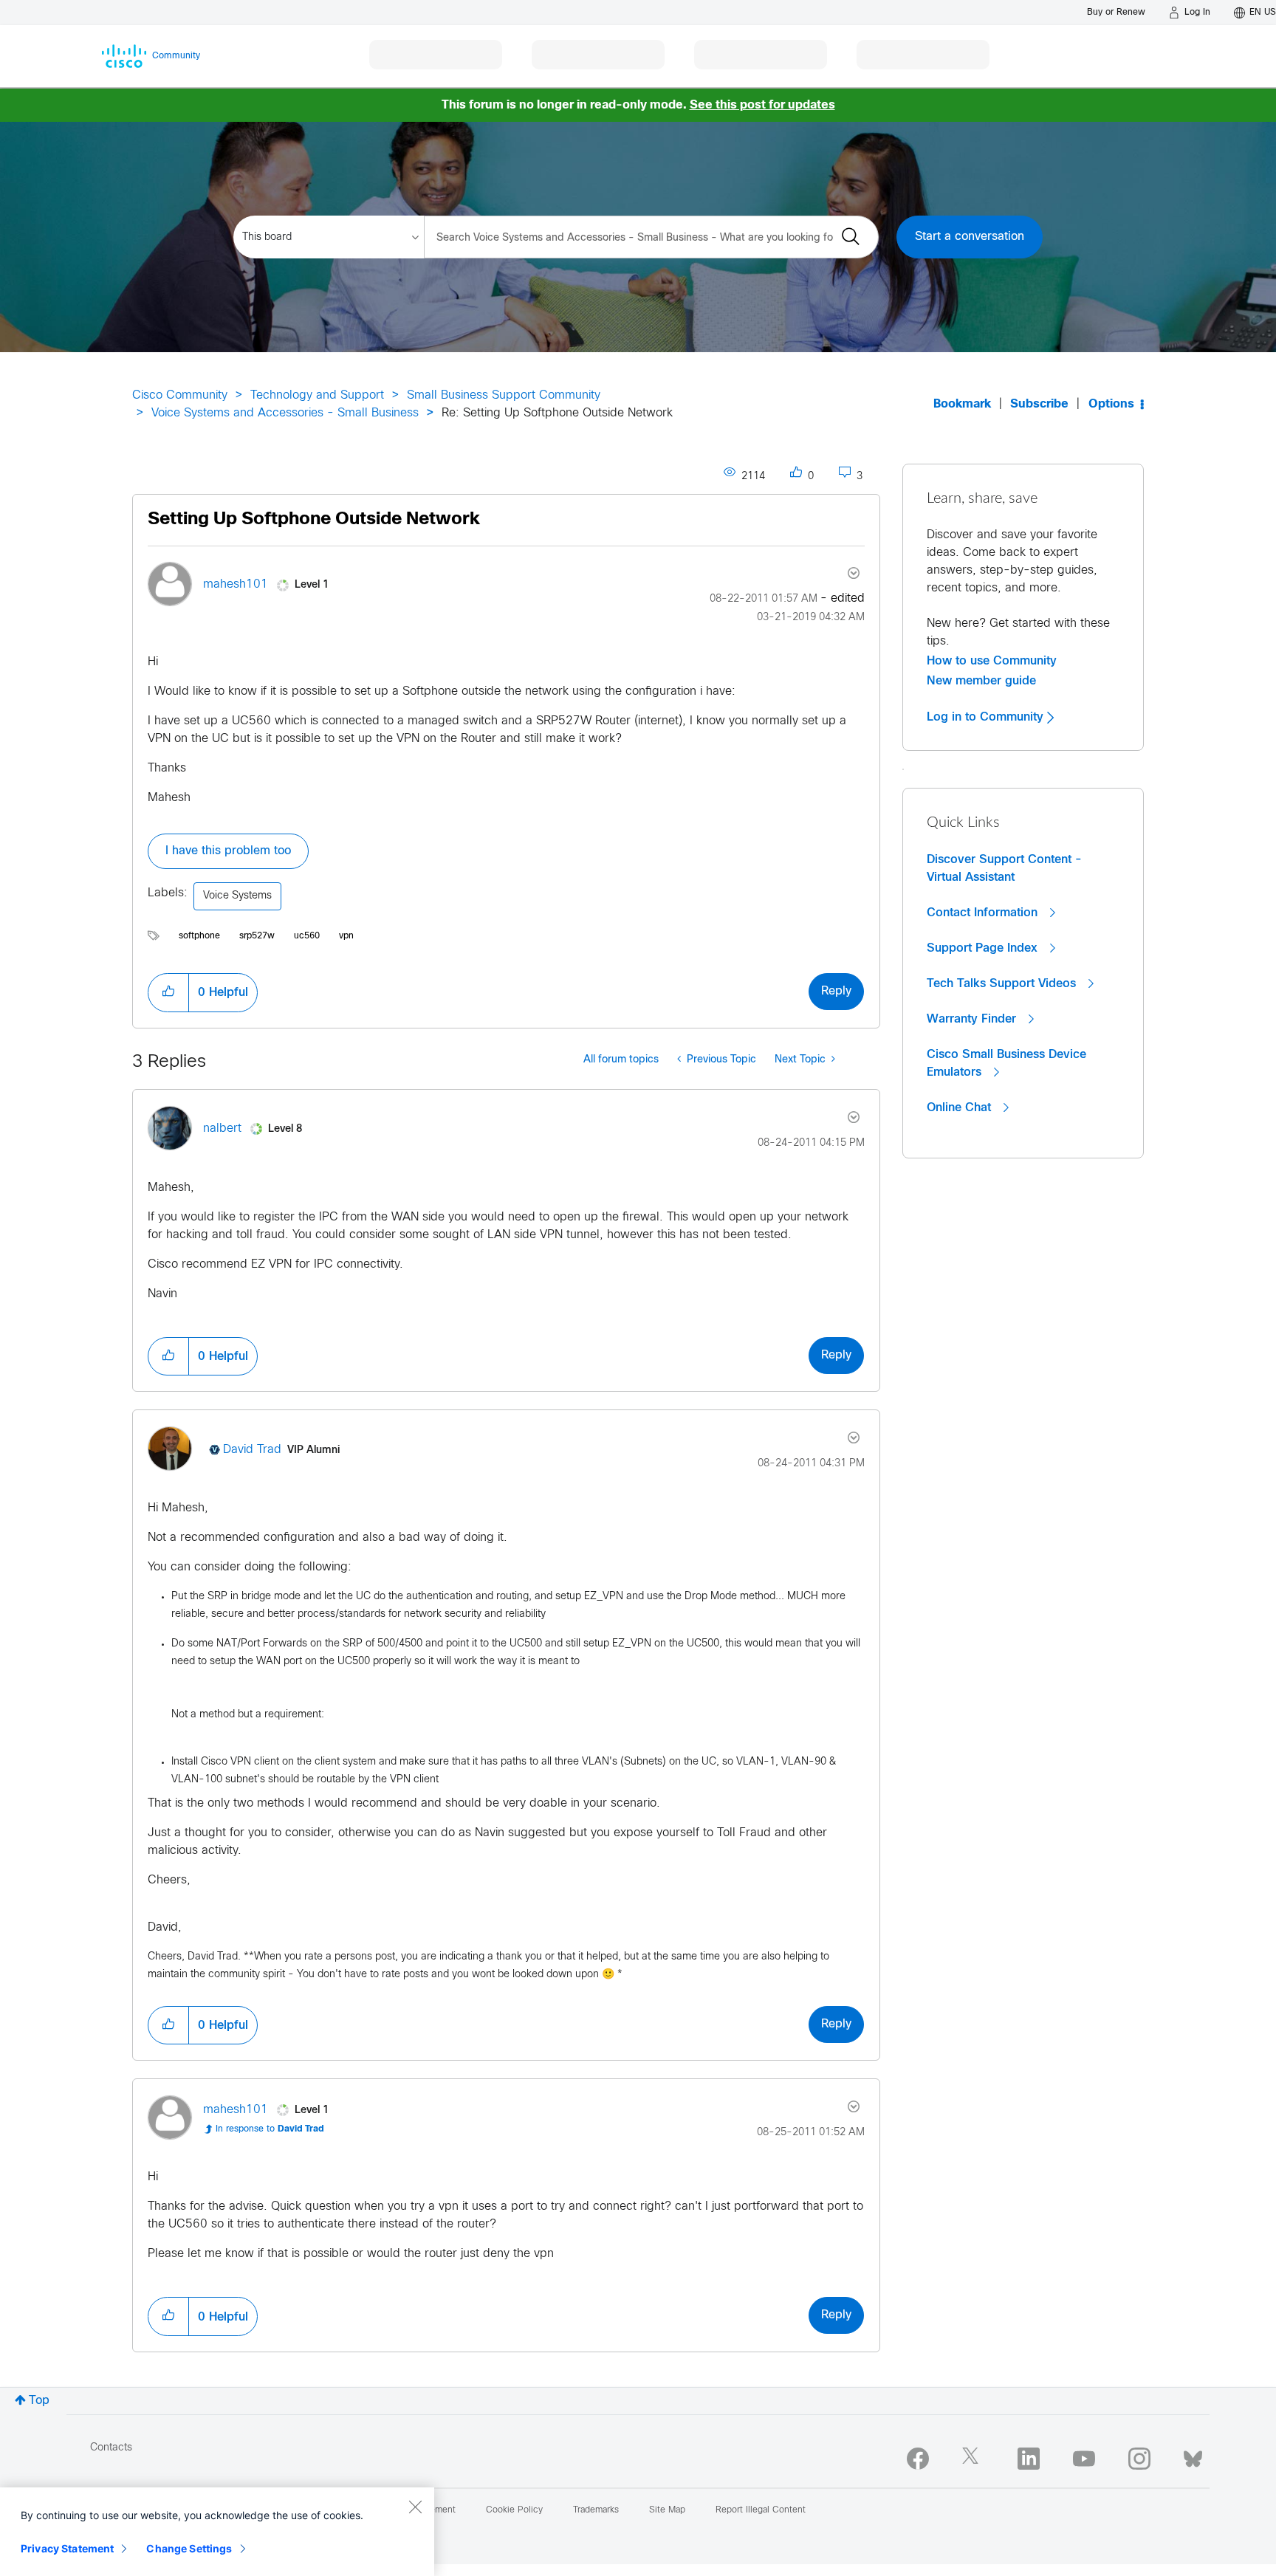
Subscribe (1039, 404)
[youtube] (1084, 2459)
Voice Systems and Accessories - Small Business (285, 413)
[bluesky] (1193, 2456)
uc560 (307, 936)
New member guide (981, 681)
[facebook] (918, 2459)
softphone (199, 936)
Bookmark (962, 404)
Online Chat (961, 1107)
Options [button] (1111, 404)
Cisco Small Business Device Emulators (1006, 1063)
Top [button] (39, 2401)
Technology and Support (317, 395)
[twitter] (973, 2459)
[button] (168, 992)
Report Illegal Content (761, 2510)
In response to (270, 2129)
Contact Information (984, 913)
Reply (836, 991)
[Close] (415, 2507)
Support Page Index (984, 948)
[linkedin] (1029, 2459)
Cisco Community (180, 395)
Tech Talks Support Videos (1003, 983)
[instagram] (1139, 2459)
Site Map (667, 2510)
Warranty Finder (973, 1019)
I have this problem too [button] (228, 851)
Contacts (111, 2448)
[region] (217, 2532)
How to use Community (992, 661)
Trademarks (596, 2510)
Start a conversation (970, 237)
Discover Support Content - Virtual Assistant (1004, 868)
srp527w (257, 936)
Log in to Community (987, 717)
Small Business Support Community (504, 395)
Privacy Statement (67, 2548)
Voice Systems (237, 896)
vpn (346, 936)
